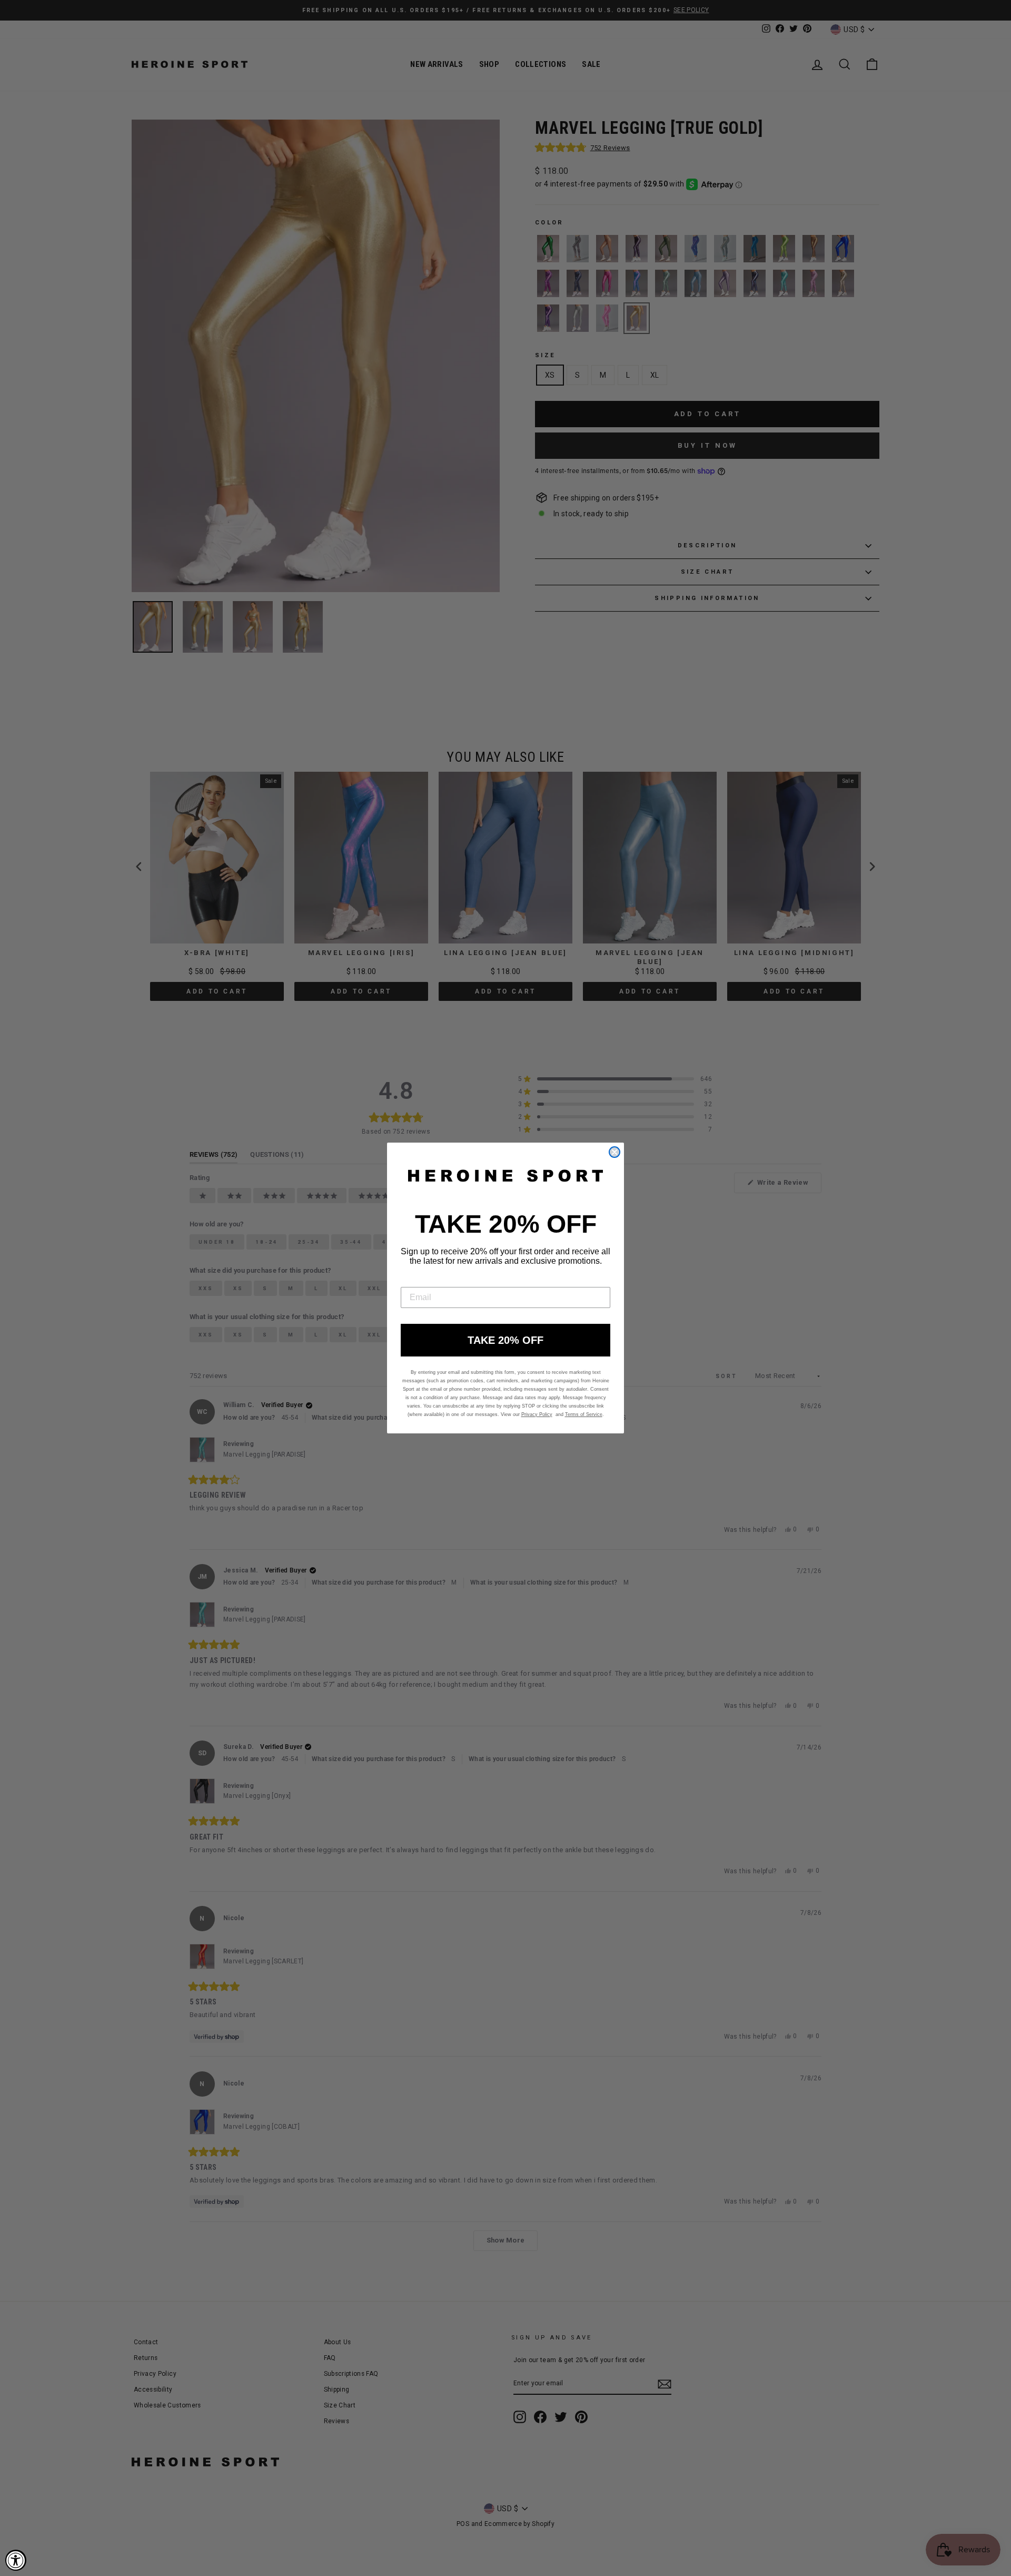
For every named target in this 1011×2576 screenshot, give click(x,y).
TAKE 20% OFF (506, 1340)
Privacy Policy (537, 1414)
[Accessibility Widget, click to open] (16, 2560)
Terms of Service (584, 1414)
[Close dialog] (614, 1152)
